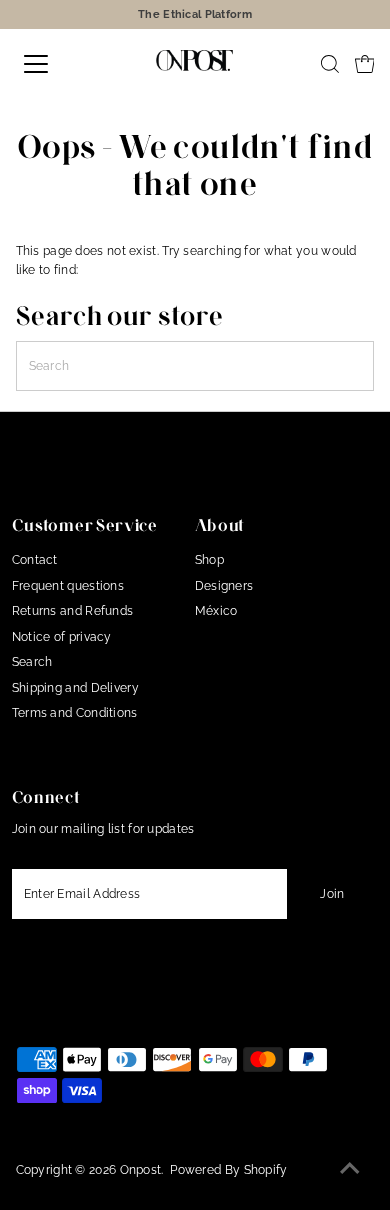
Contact (35, 560)
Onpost (141, 1170)
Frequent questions (68, 586)
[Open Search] (330, 64)
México (216, 611)
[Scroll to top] (350, 1170)
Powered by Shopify (228, 1170)
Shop (209, 560)
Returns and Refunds (73, 611)
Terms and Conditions (75, 713)
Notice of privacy (62, 637)
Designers (224, 586)
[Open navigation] (53, 64)
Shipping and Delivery (75, 688)
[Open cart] (365, 64)
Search (32, 662)
